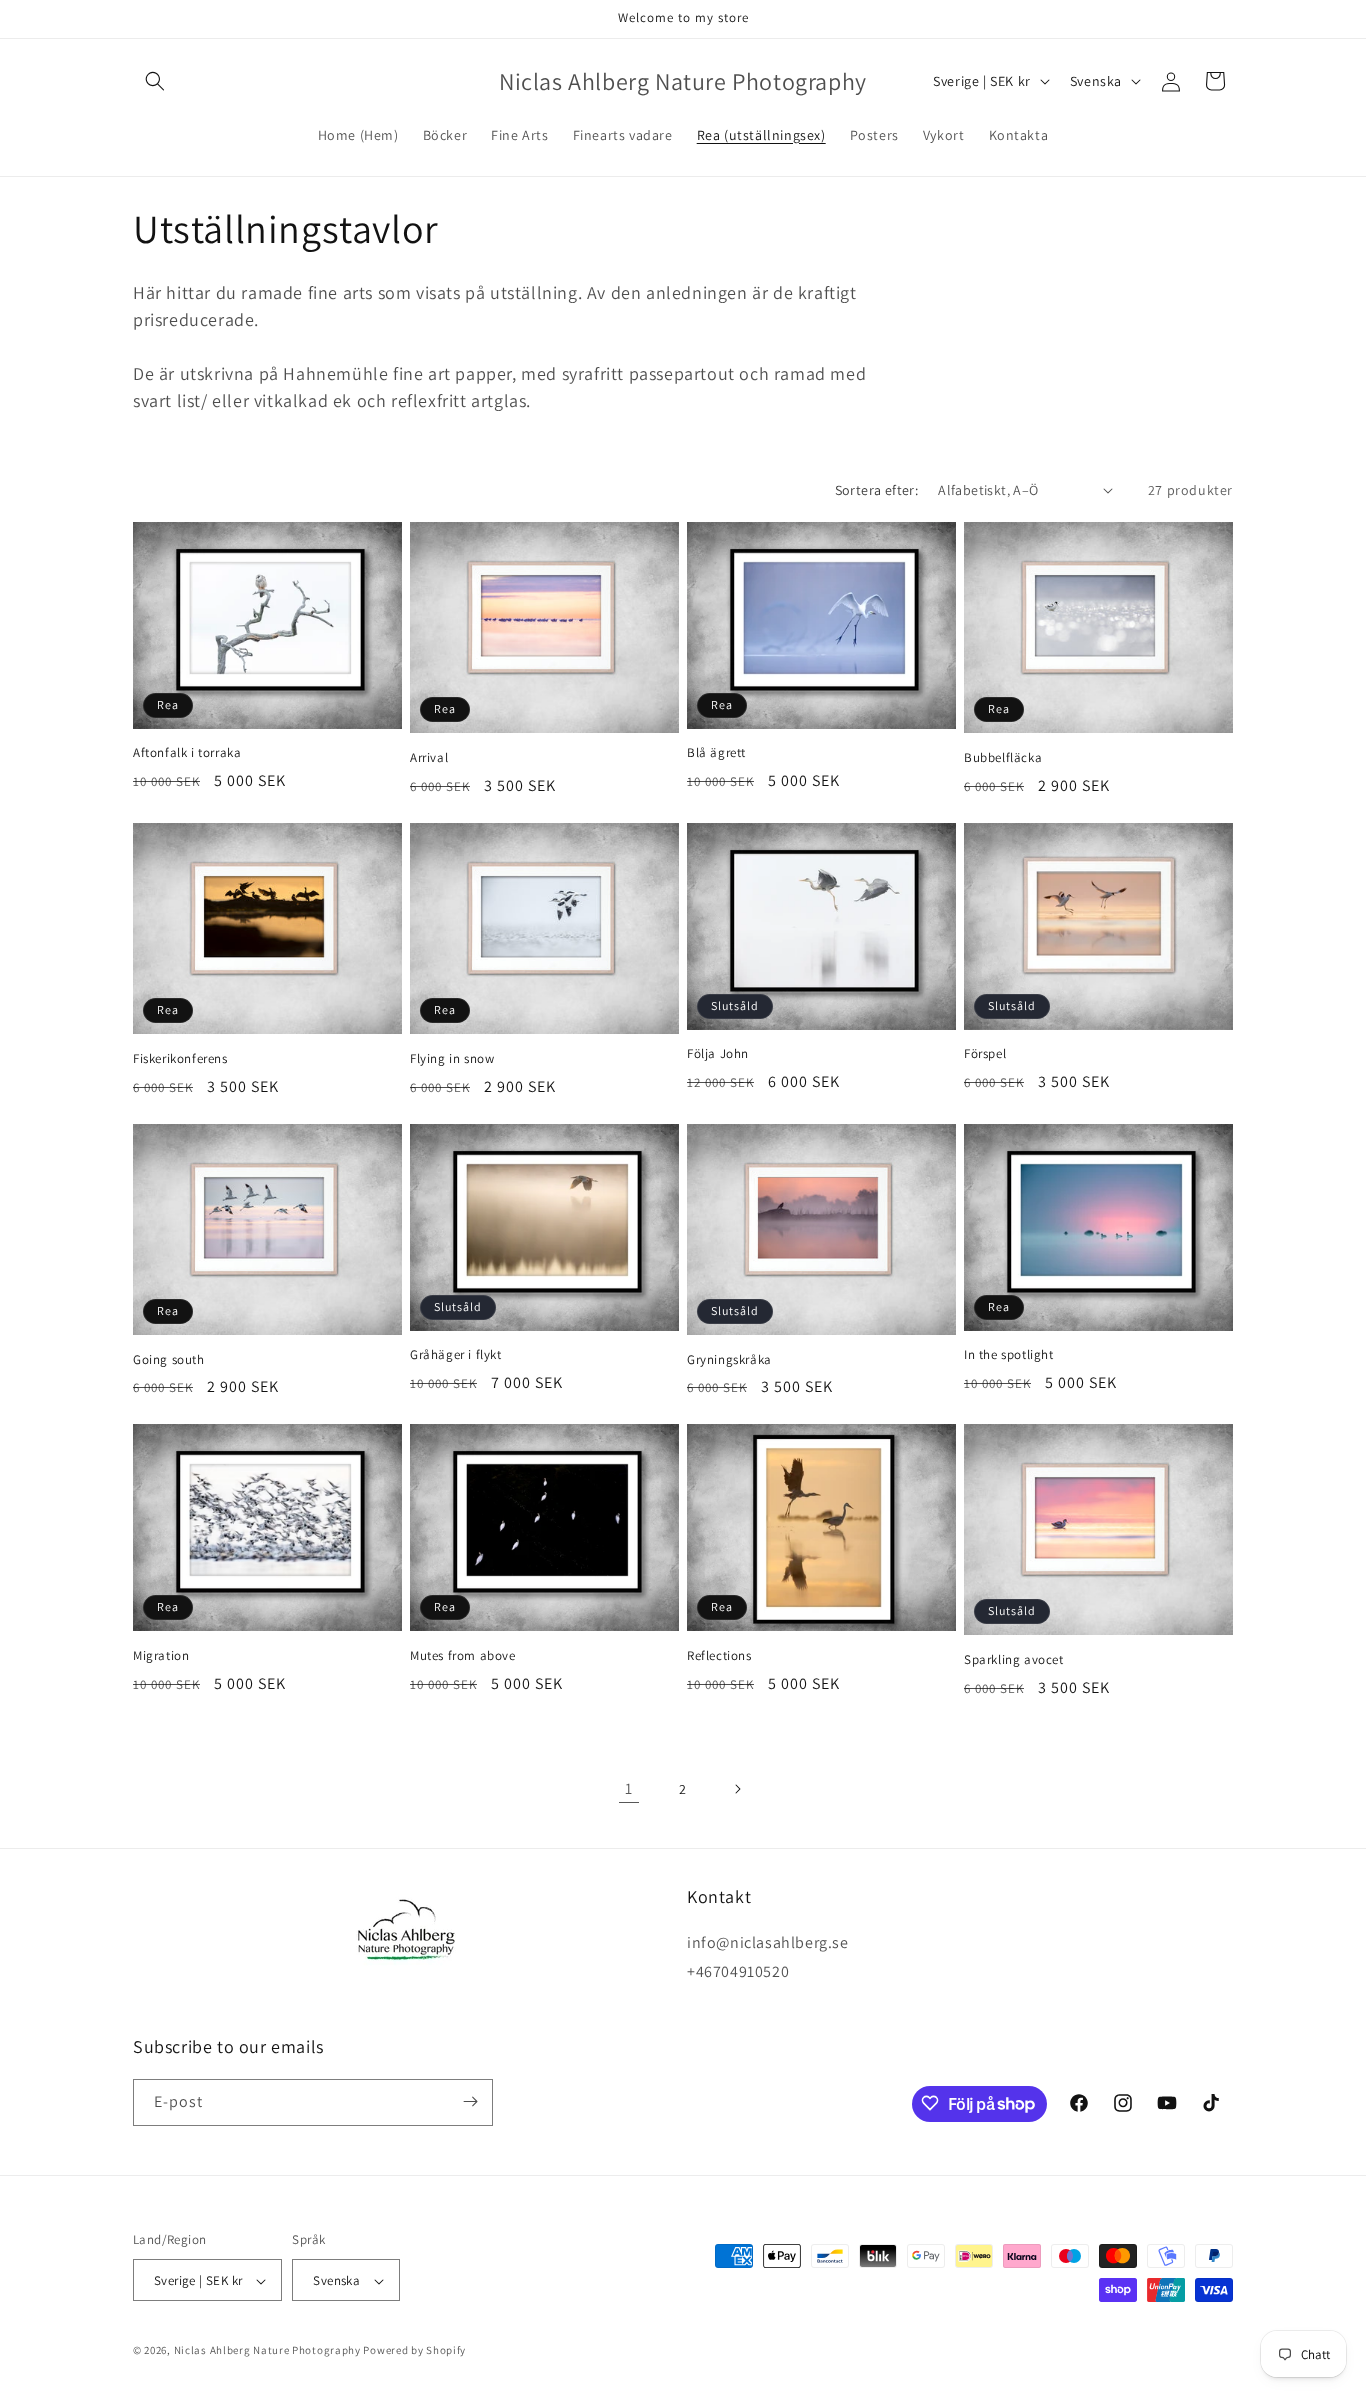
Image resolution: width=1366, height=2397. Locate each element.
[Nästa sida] (737, 1789)
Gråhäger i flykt (456, 1355)
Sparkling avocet (1014, 1660)
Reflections (719, 1656)
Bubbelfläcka (1003, 758)
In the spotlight (1009, 1355)
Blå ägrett (716, 753)
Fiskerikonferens (180, 1059)
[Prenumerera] (470, 2101)
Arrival (429, 758)
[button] (155, 81)
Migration (161, 1656)
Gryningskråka (729, 1360)
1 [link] (629, 1788)
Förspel (985, 1054)
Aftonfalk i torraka (187, 753)
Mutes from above (463, 1656)
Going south (169, 1360)
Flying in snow (452, 1059)
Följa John (718, 1054)
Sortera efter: (877, 490)
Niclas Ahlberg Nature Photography (267, 2351)
